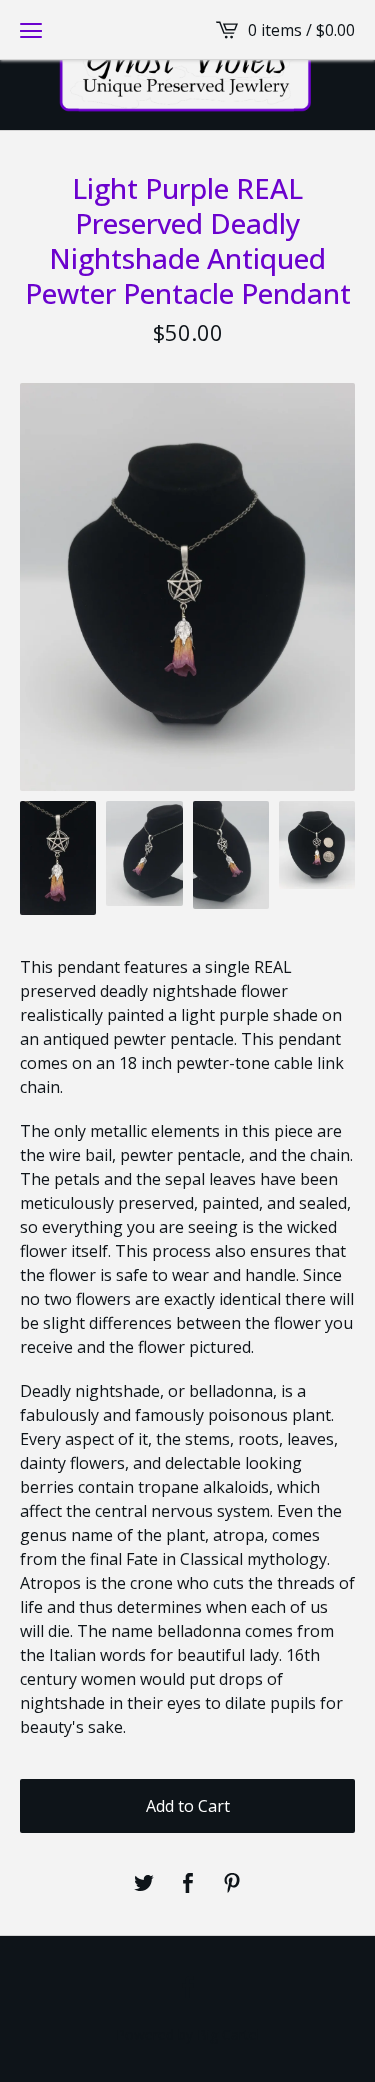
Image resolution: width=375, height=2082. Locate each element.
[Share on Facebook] (188, 1884)
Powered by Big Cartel (188, 2034)
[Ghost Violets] (187, 65)
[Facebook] (188, 1987)
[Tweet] (144, 1884)
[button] (31, 30)
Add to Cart (188, 1806)
